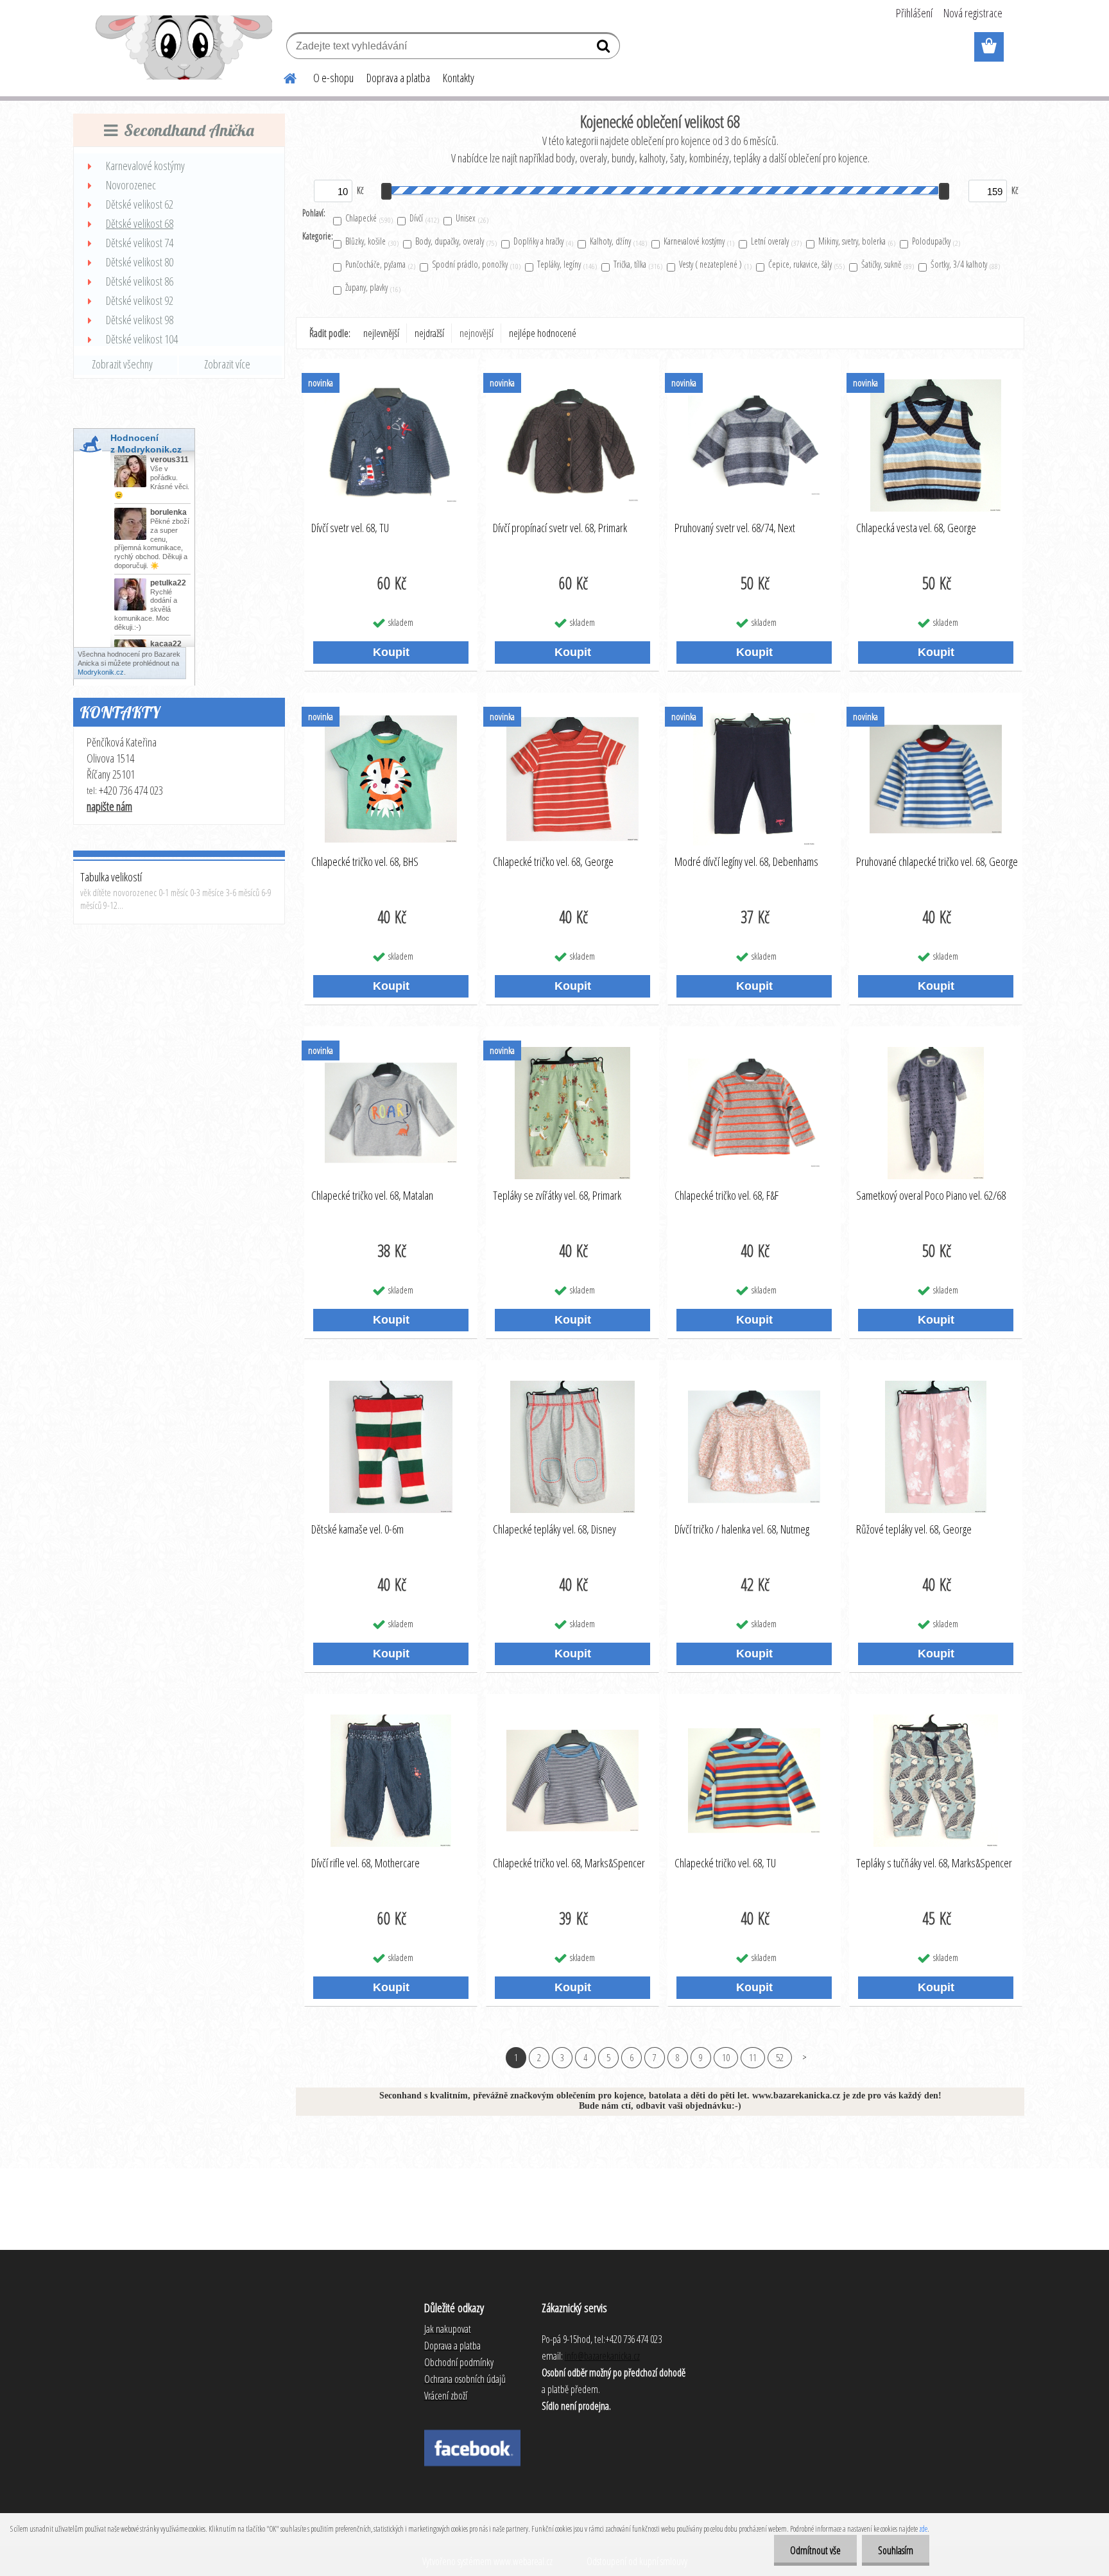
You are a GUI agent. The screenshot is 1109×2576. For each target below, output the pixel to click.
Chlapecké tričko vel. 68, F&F (726, 1196)
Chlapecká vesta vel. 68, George (916, 528)
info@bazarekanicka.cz (602, 2356)
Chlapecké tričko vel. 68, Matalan (372, 1196)
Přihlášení (914, 13)
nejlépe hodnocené (543, 333)
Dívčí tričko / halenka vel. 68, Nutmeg (742, 1530)
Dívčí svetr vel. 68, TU (350, 528)
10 (726, 2057)
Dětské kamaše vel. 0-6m (357, 1530)
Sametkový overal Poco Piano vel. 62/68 (931, 1196)
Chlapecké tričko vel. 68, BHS (365, 862)
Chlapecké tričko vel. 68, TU (725, 1863)
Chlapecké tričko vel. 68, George (553, 862)
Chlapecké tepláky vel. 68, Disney (554, 1530)
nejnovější (477, 333)
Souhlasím (896, 2550)
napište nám (109, 806)
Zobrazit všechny (122, 364)
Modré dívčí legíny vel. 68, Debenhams (746, 862)
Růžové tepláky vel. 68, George (914, 1530)
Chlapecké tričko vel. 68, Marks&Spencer (569, 1863)
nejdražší (429, 333)
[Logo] (184, 48)
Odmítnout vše (815, 2550)
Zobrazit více (227, 364)
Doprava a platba (398, 78)
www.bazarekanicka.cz (796, 2096)
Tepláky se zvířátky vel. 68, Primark (557, 1196)
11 (753, 2057)
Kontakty (459, 78)
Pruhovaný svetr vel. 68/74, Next (735, 528)
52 (780, 2057)
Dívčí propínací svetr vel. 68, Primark (560, 528)
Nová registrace (973, 13)
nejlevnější (381, 333)
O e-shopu (333, 78)
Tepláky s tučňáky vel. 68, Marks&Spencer (934, 1863)
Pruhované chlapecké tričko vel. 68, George (937, 862)
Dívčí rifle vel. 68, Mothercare (365, 1863)
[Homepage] (282, 76)
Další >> (804, 2057)
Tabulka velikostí (111, 877)
